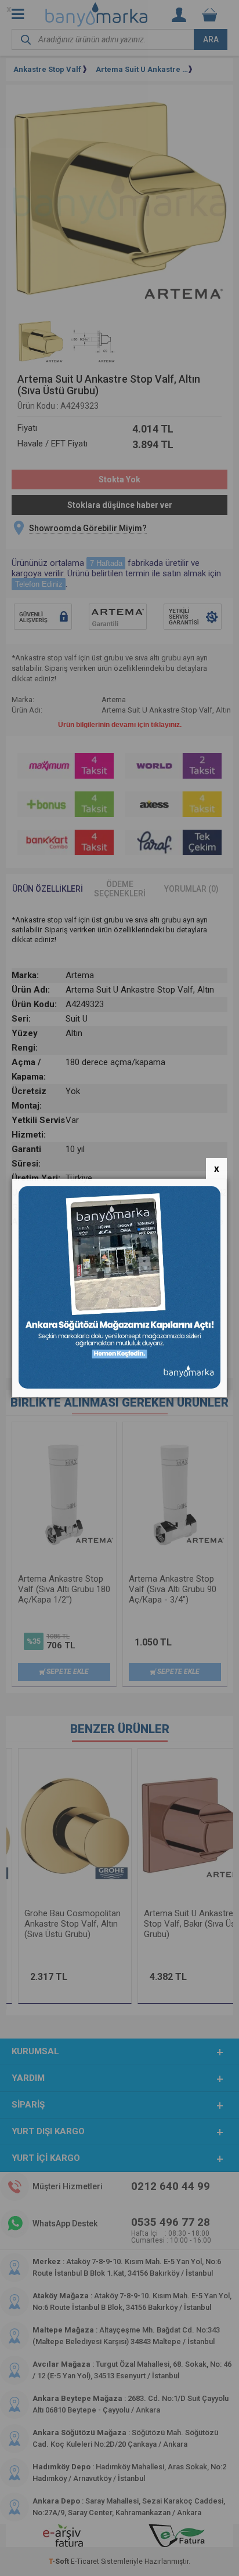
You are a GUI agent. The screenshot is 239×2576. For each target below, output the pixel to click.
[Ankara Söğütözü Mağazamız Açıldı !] (120, 1386)
